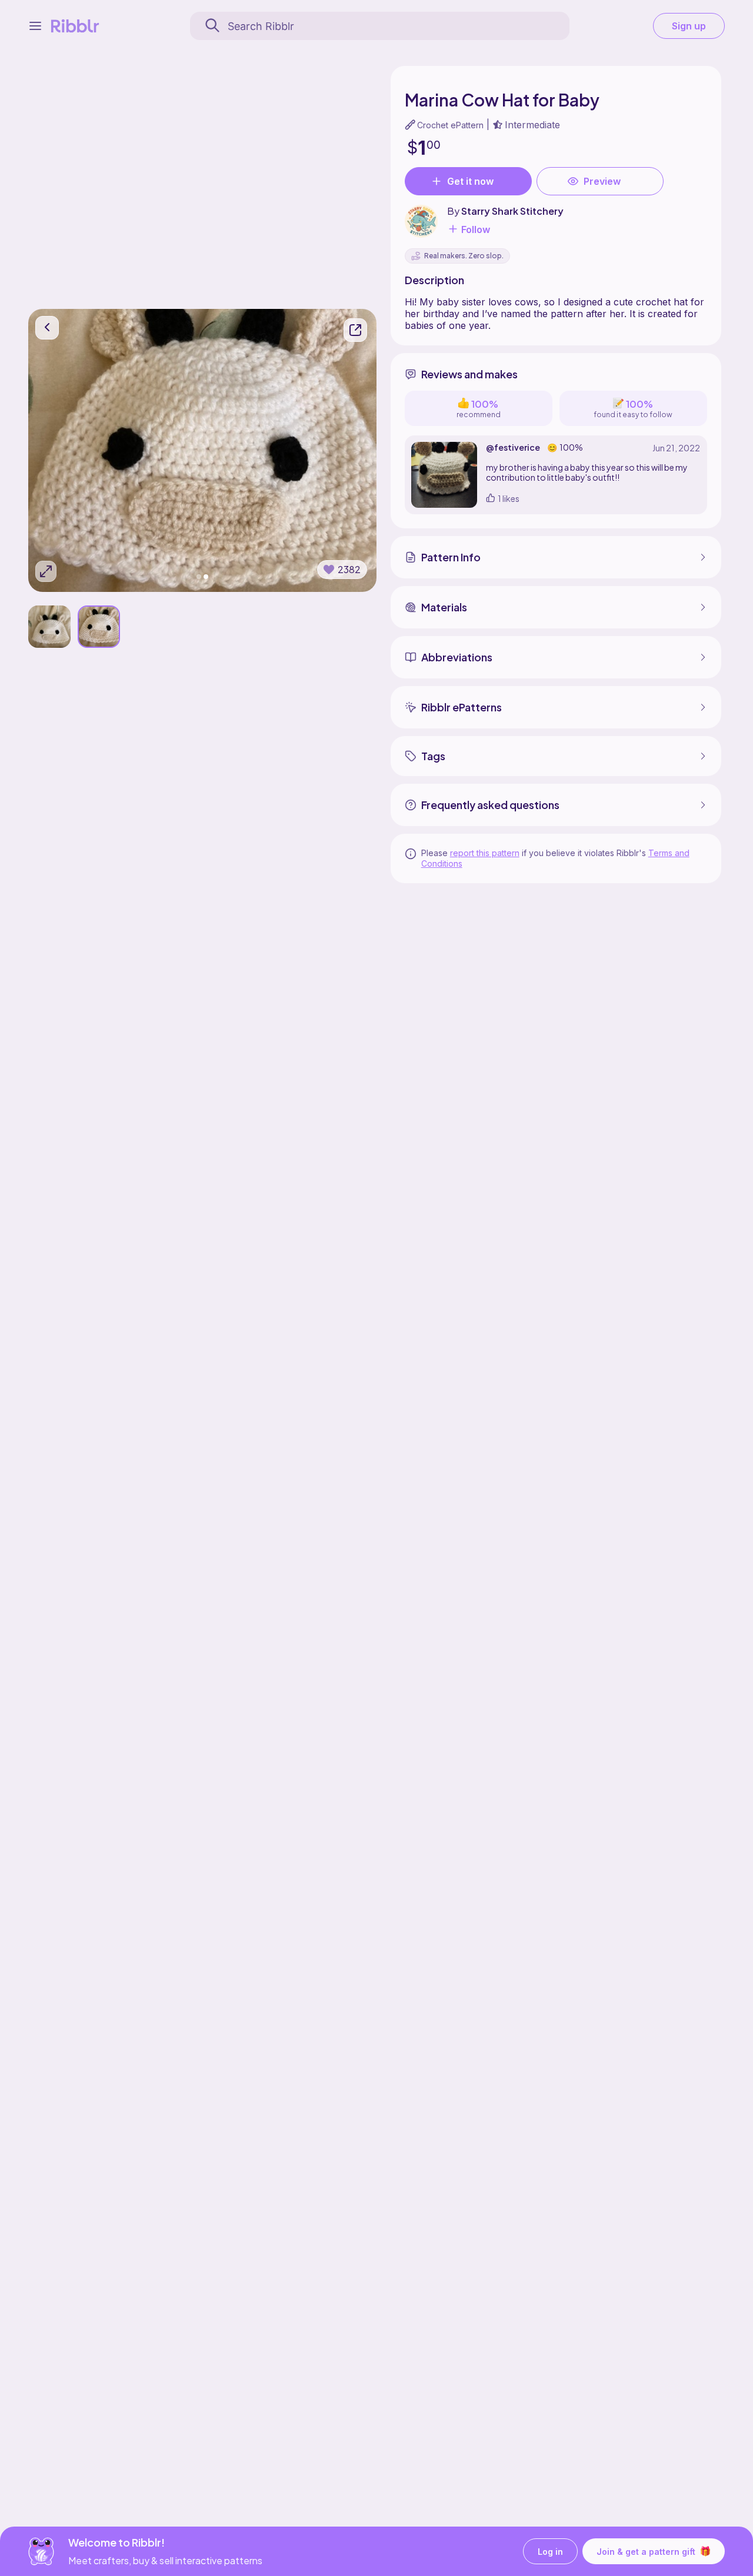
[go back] (47, 328)
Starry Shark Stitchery (512, 211)
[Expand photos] (46, 571)
